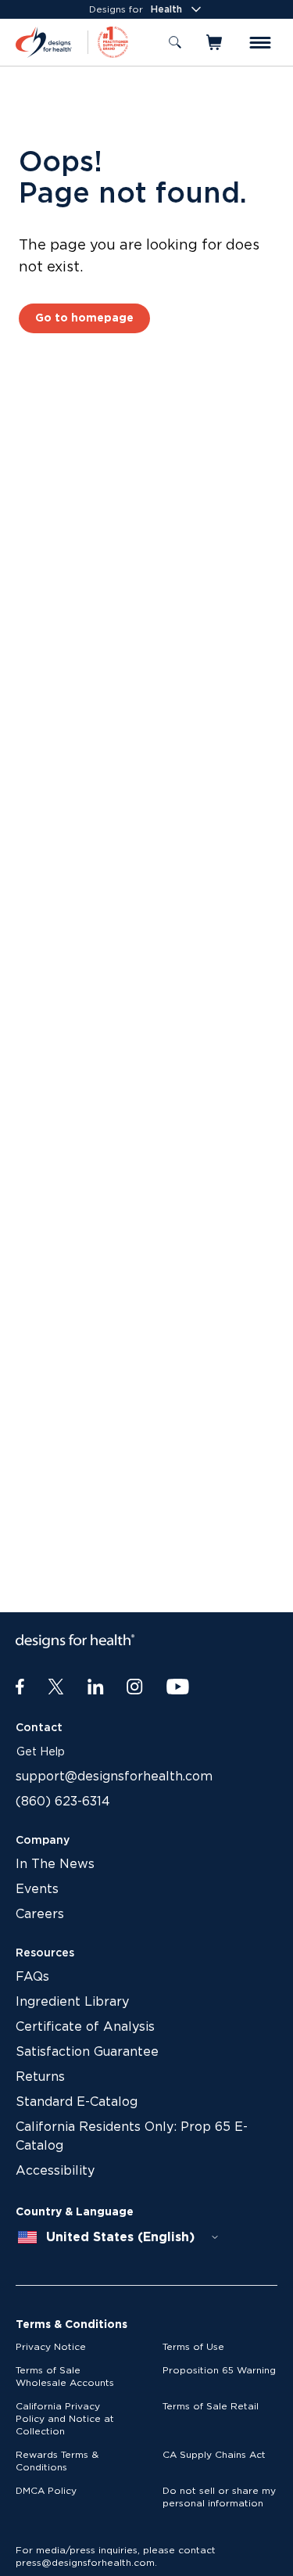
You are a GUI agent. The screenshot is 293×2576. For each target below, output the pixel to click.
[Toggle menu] (260, 43)
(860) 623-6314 (63, 1802)
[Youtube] (178, 1687)
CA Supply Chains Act (214, 2455)
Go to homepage (84, 318)
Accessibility (55, 2171)
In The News (55, 1864)
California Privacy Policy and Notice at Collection (65, 2419)
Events (37, 1889)
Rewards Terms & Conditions (57, 2461)
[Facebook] (20, 1687)
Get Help (41, 1752)
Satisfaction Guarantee (87, 2052)
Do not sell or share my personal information (219, 2497)
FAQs (32, 1977)
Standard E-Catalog (77, 2102)
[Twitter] (56, 1687)
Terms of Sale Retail (211, 2406)
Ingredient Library (72, 2002)
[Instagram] (135, 1687)
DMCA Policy (46, 2491)
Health (166, 9)
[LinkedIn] (96, 1687)
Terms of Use (193, 2347)
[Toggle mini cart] (215, 42)
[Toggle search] (175, 42)
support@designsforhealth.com (114, 1777)
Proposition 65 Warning (219, 2370)
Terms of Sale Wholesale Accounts (65, 2377)
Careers (40, 1914)
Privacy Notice (51, 2347)
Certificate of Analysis (85, 2027)
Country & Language (75, 2212)
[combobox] (119, 2237)
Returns (40, 2077)
